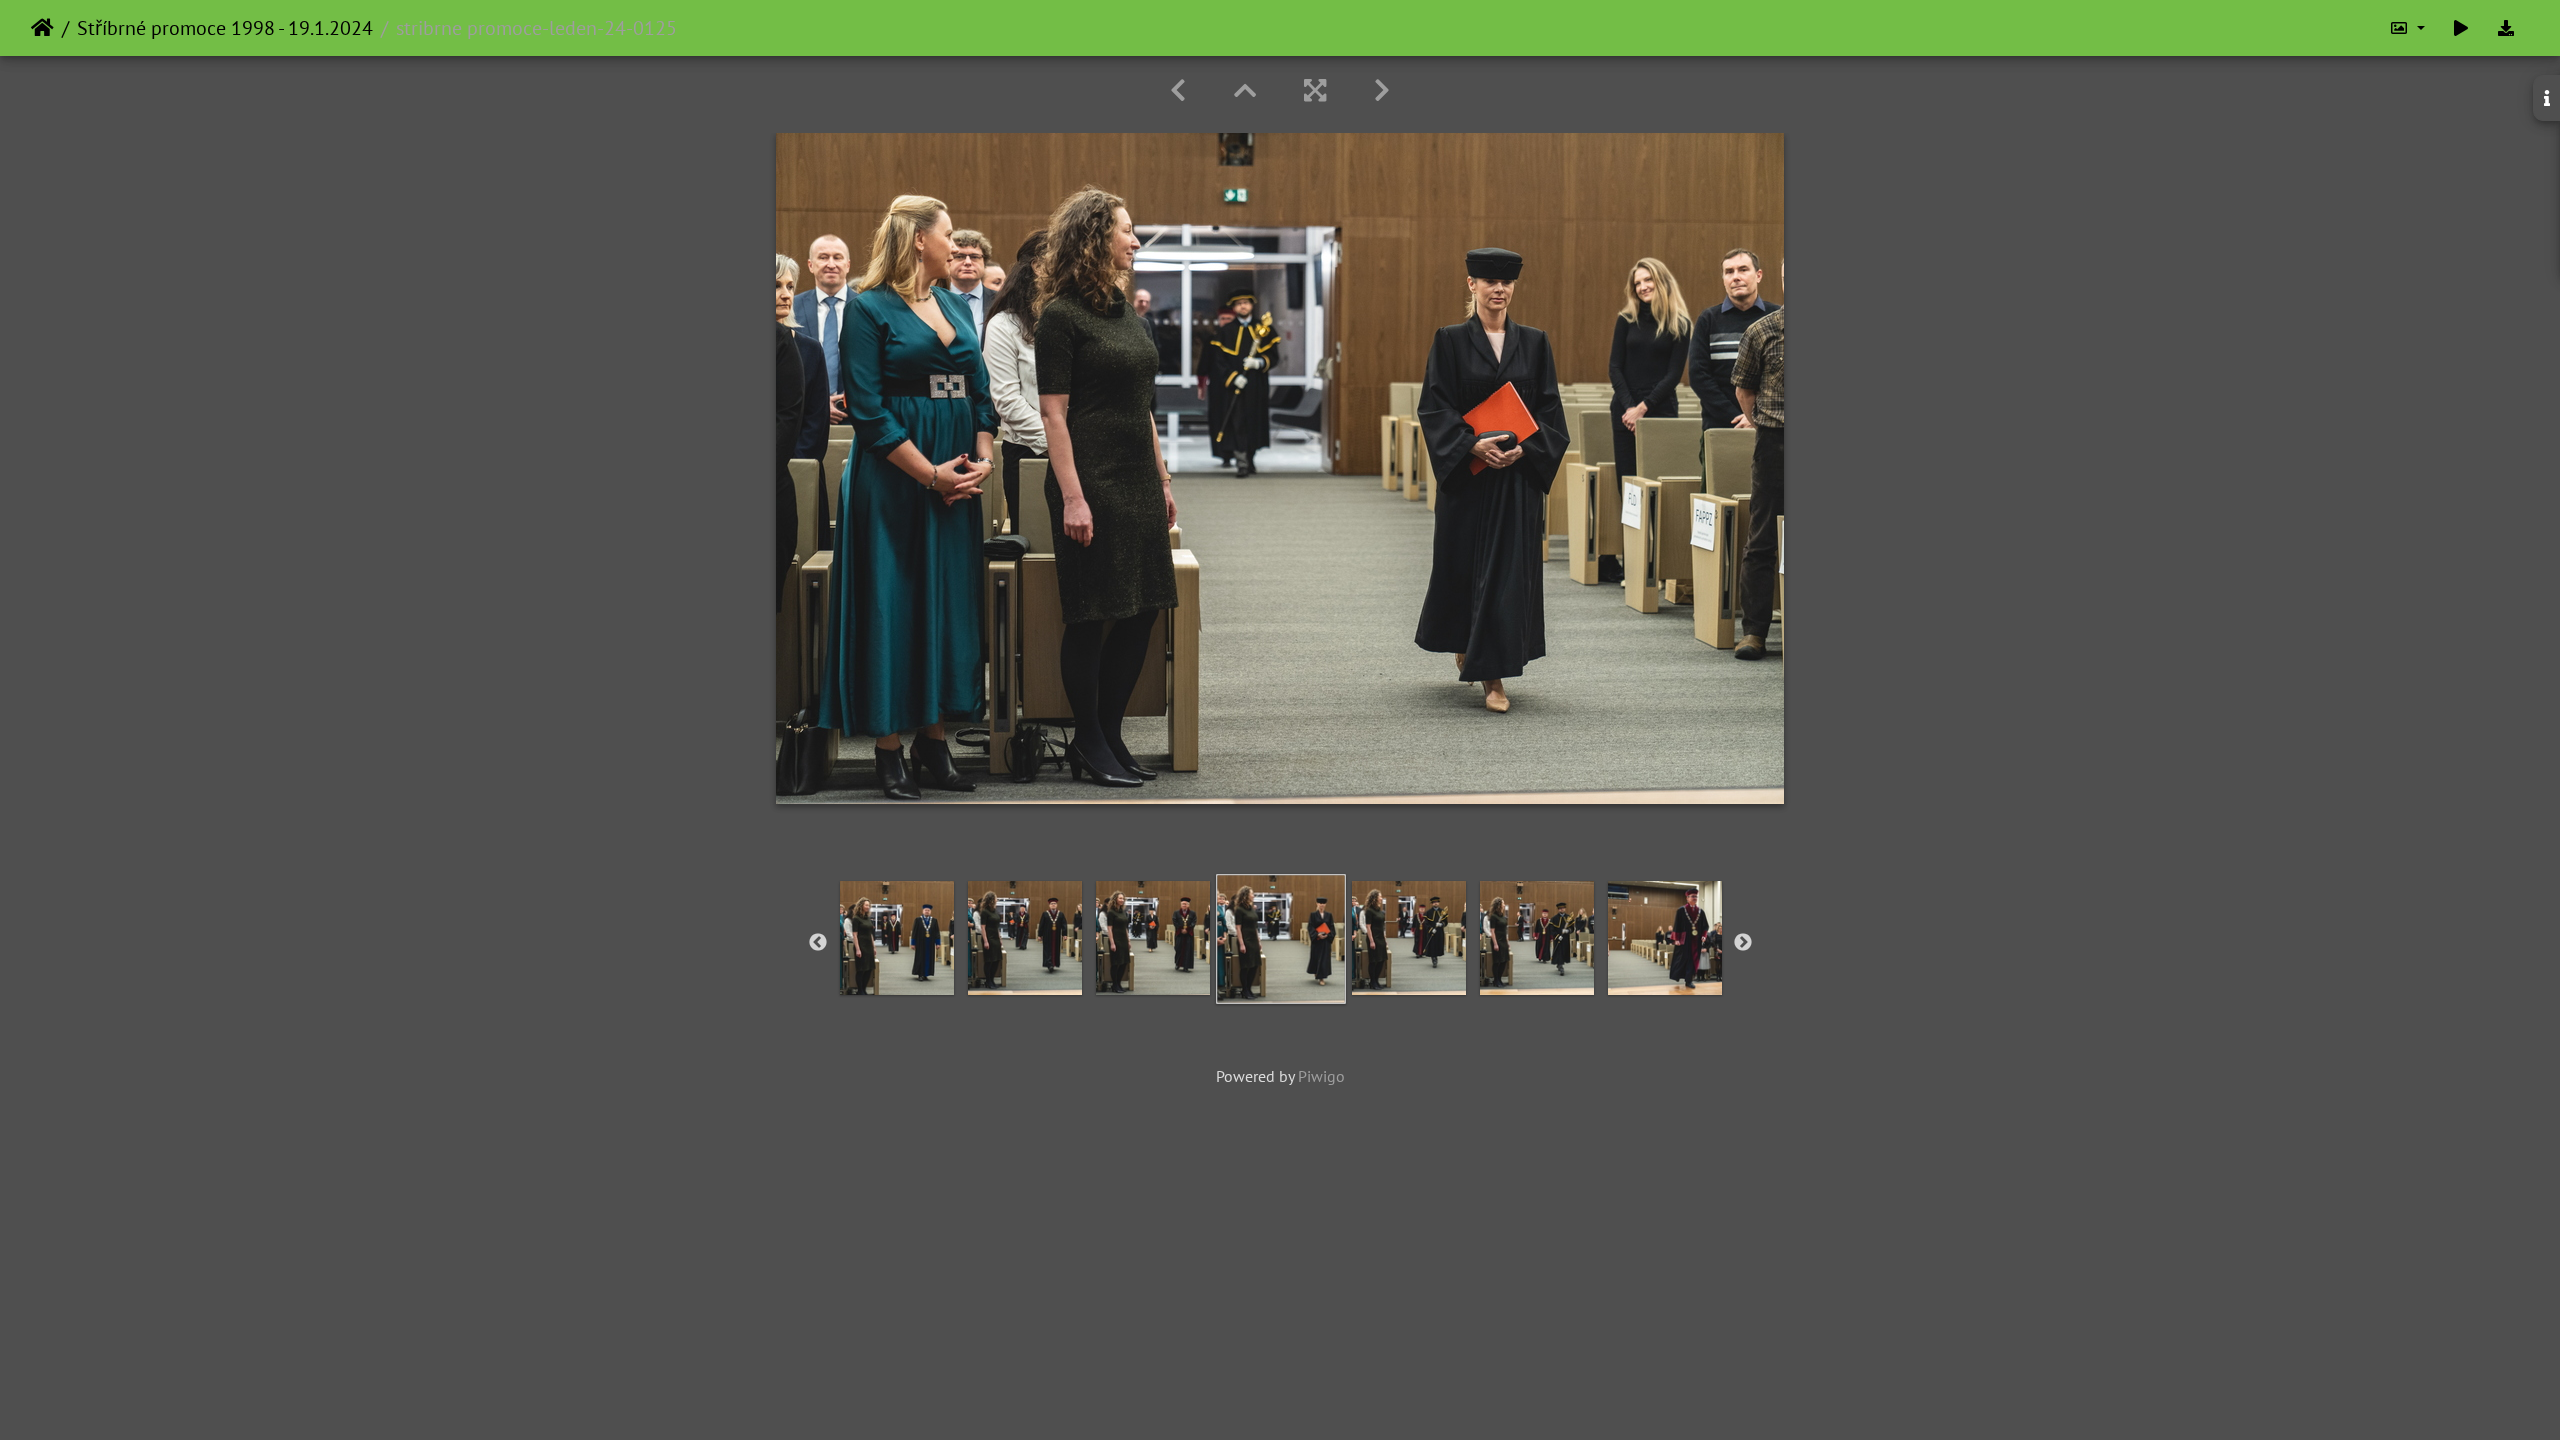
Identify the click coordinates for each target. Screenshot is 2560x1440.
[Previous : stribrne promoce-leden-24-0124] (1178, 90)
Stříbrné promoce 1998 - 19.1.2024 (225, 28)
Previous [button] (818, 943)
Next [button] (1743, 943)
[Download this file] (2506, 28)
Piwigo (1321, 1076)
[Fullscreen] (1315, 90)
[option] (897, 938)
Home (42, 28)
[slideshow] (2461, 28)
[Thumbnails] (1245, 90)
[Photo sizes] (2407, 28)
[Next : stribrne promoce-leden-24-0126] (1382, 90)
